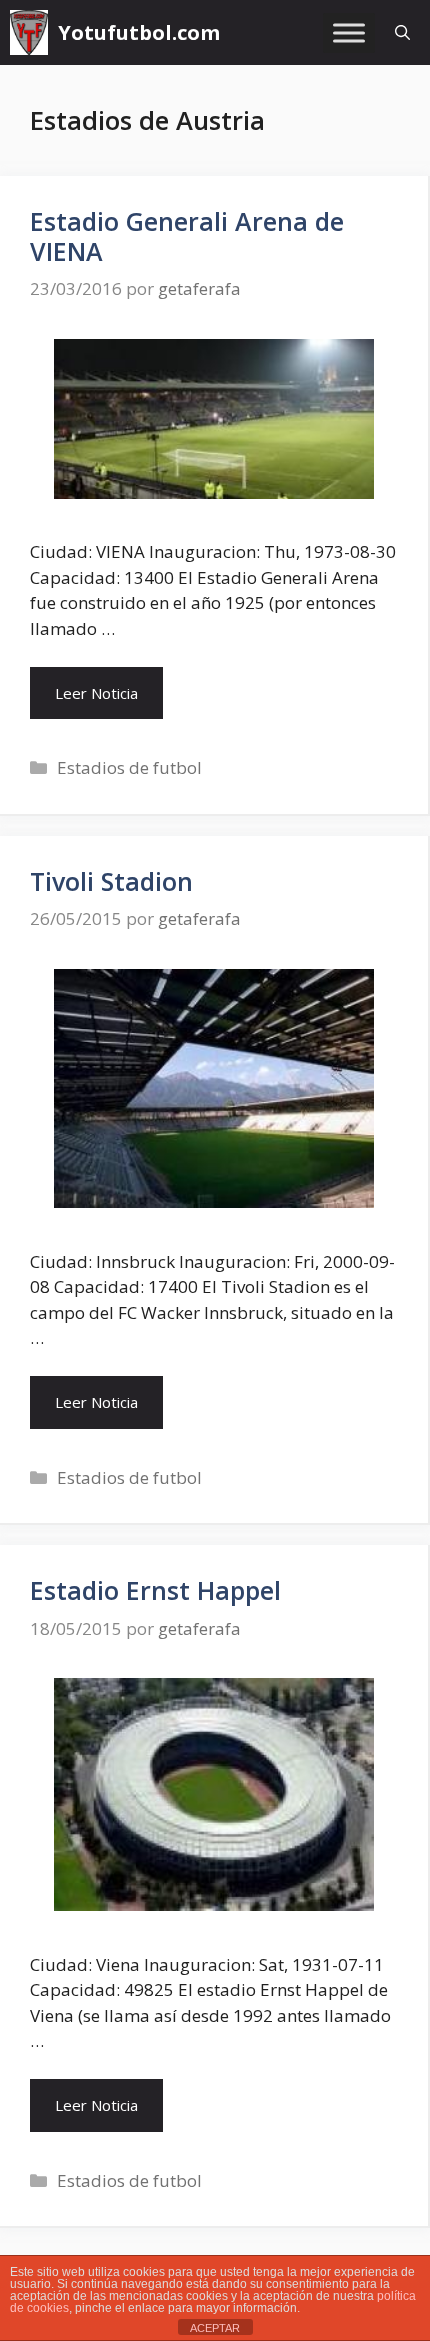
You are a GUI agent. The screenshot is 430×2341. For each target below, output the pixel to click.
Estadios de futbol (129, 767)
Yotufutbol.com (139, 32)
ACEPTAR (215, 2328)
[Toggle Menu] (349, 32)
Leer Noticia (96, 693)
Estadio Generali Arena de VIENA (187, 236)
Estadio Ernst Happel (155, 1590)
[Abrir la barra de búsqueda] (402, 32)
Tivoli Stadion (111, 881)
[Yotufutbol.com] (29, 32)
